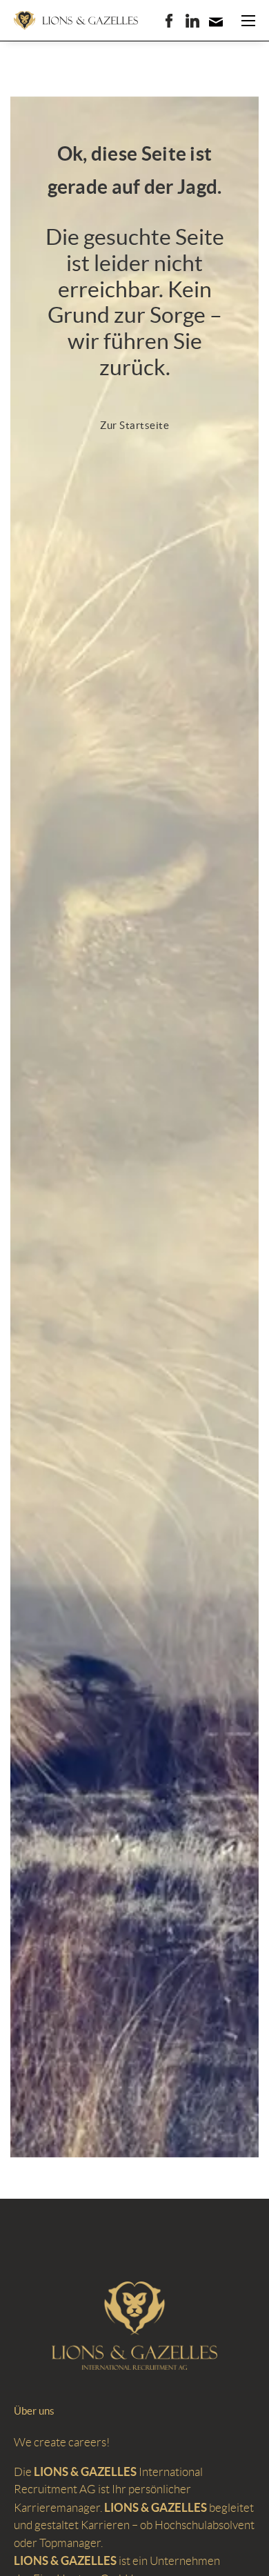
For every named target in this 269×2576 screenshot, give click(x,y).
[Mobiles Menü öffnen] (248, 21)
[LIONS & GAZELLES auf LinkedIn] (192, 21)
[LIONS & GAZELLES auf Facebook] (169, 21)
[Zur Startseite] (76, 21)
